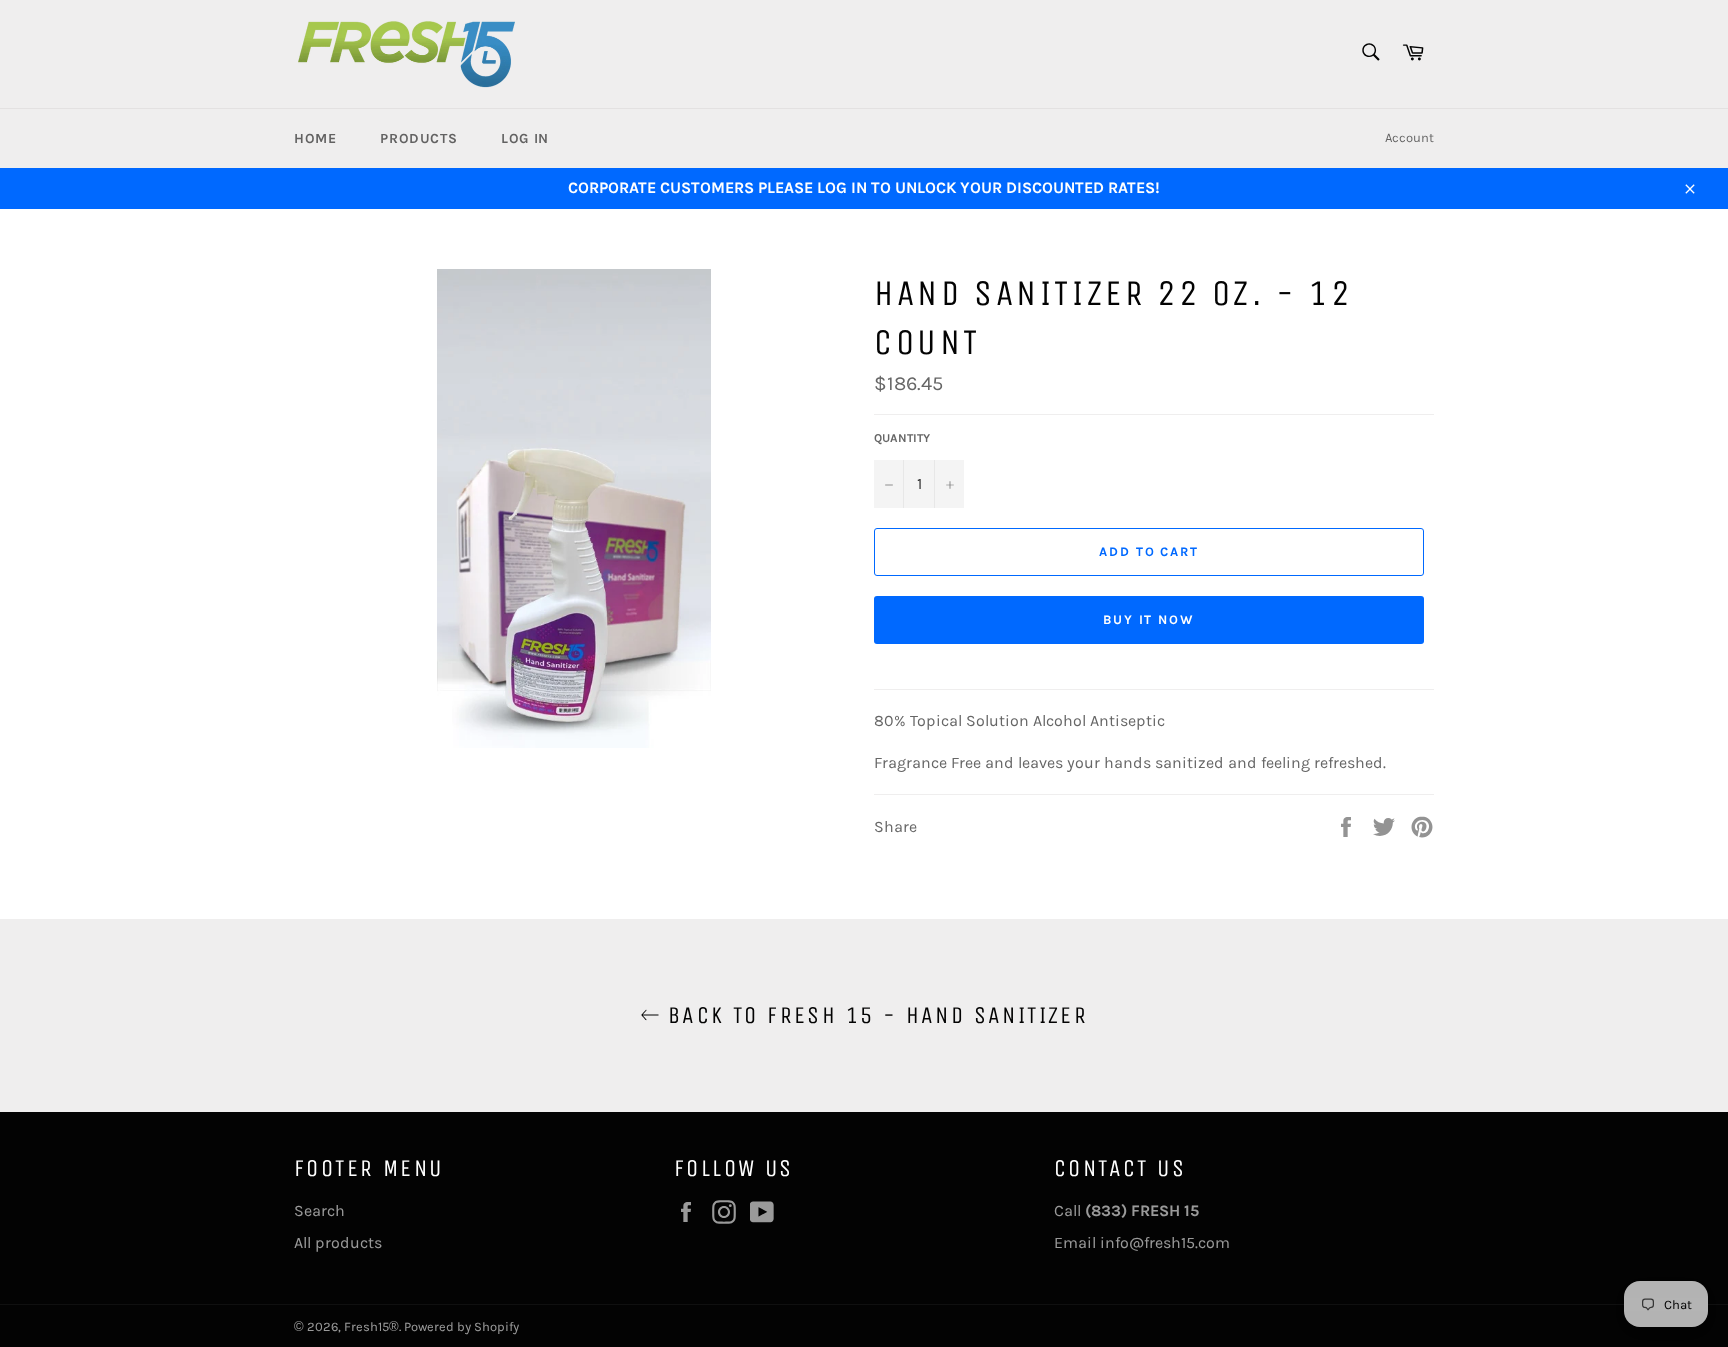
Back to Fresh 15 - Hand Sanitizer (874, 1015)
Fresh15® (371, 1326)
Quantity (902, 438)
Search (319, 1210)
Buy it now (1149, 619)
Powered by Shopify (461, 1326)
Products (418, 138)
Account (1409, 137)
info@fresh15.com (1165, 1242)
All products (338, 1242)
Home (315, 138)
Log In (525, 138)
